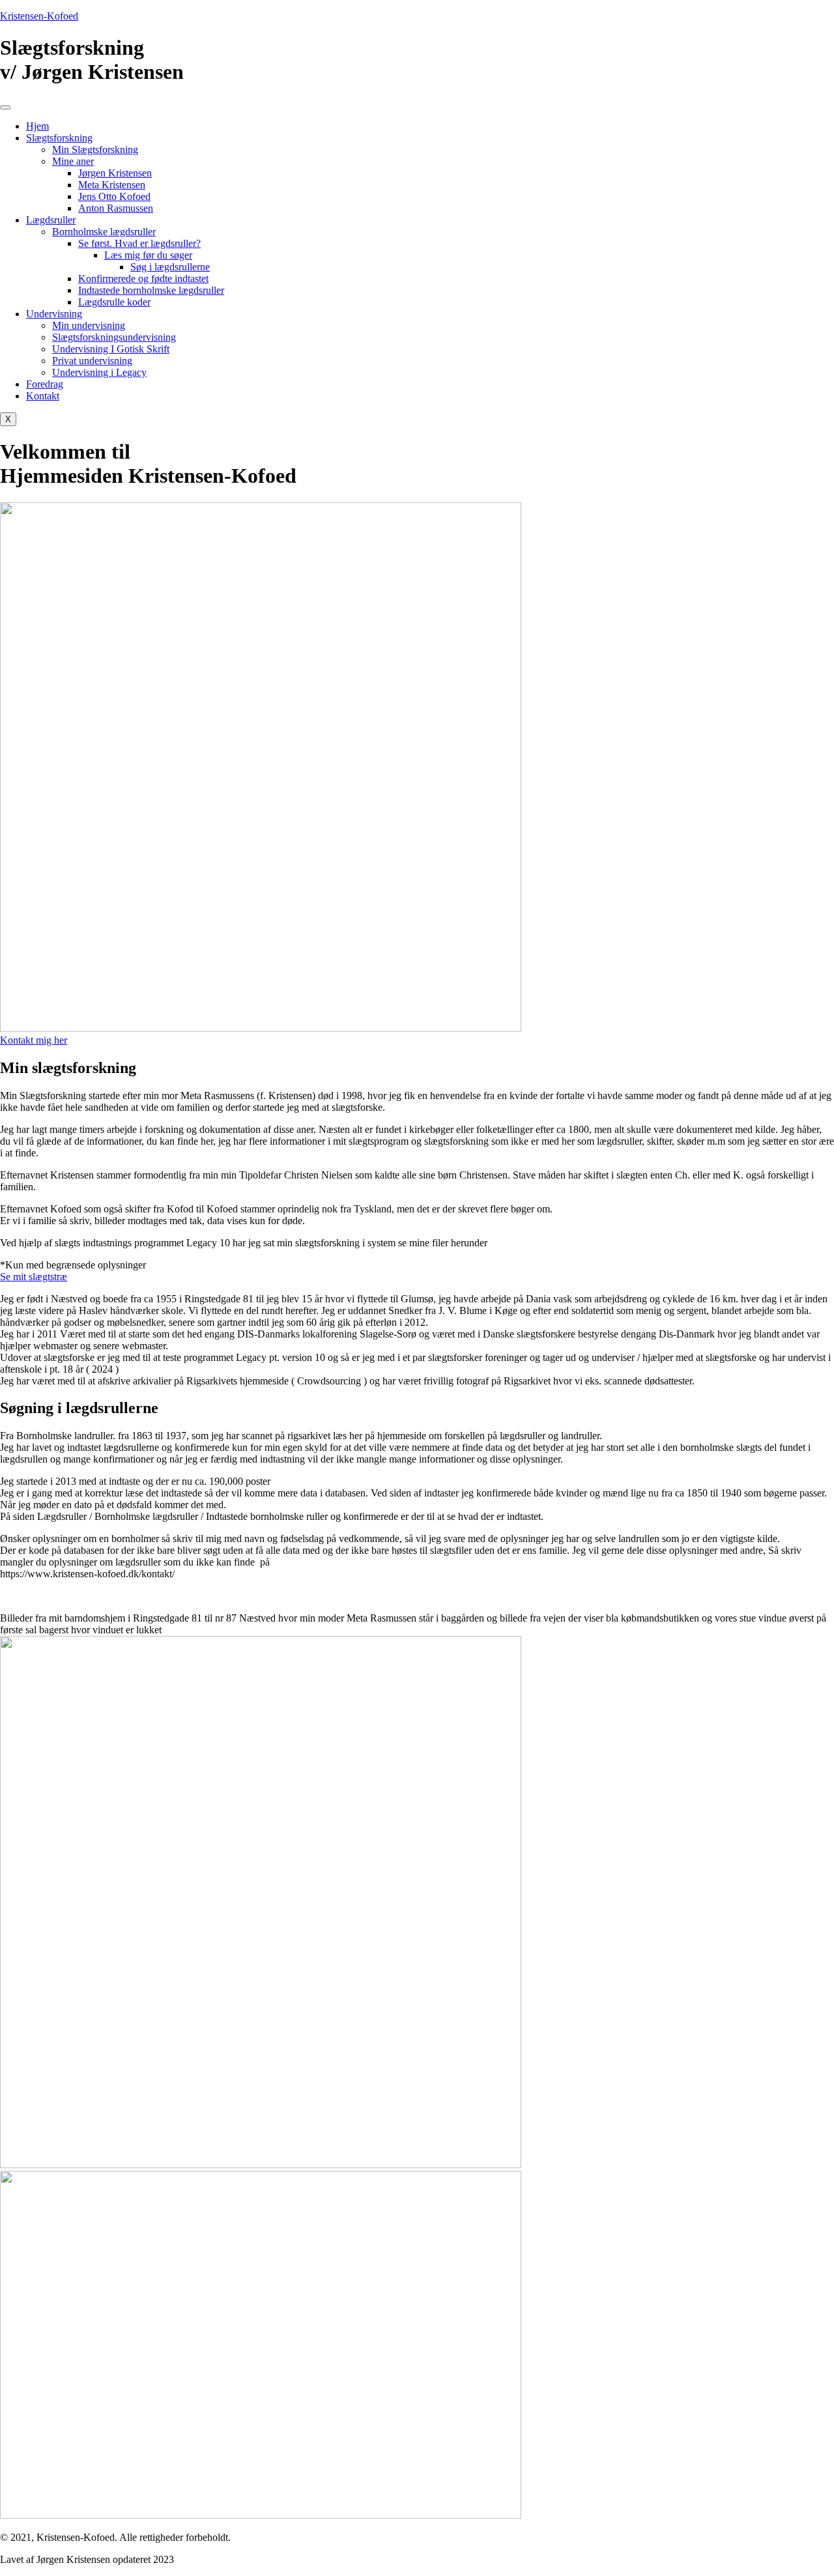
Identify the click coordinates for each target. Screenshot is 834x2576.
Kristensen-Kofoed (39, 16)
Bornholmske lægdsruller (104, 232)
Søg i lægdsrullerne (170, 267)
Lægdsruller (51, 220)
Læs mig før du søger (148, 255)
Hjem (37, 126)
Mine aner (73, 161)
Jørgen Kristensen (115, 173)
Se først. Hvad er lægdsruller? (139, 243)
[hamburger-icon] (5, 107)
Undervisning (54, 314)
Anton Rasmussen (116, 208)
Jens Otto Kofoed (114, 196)
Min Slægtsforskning (95, 150)
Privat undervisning (92, 361)
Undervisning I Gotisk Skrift (111, 349)
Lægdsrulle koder (114, 302)
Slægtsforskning (59, 138)
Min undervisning (89, 325)
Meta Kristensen (112, 185)
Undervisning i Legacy (99, 372)
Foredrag (45, 384)
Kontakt (43, 396)
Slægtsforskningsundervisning (114, 337)
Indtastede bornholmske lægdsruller (151, 290)
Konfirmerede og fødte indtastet (143, 279)
